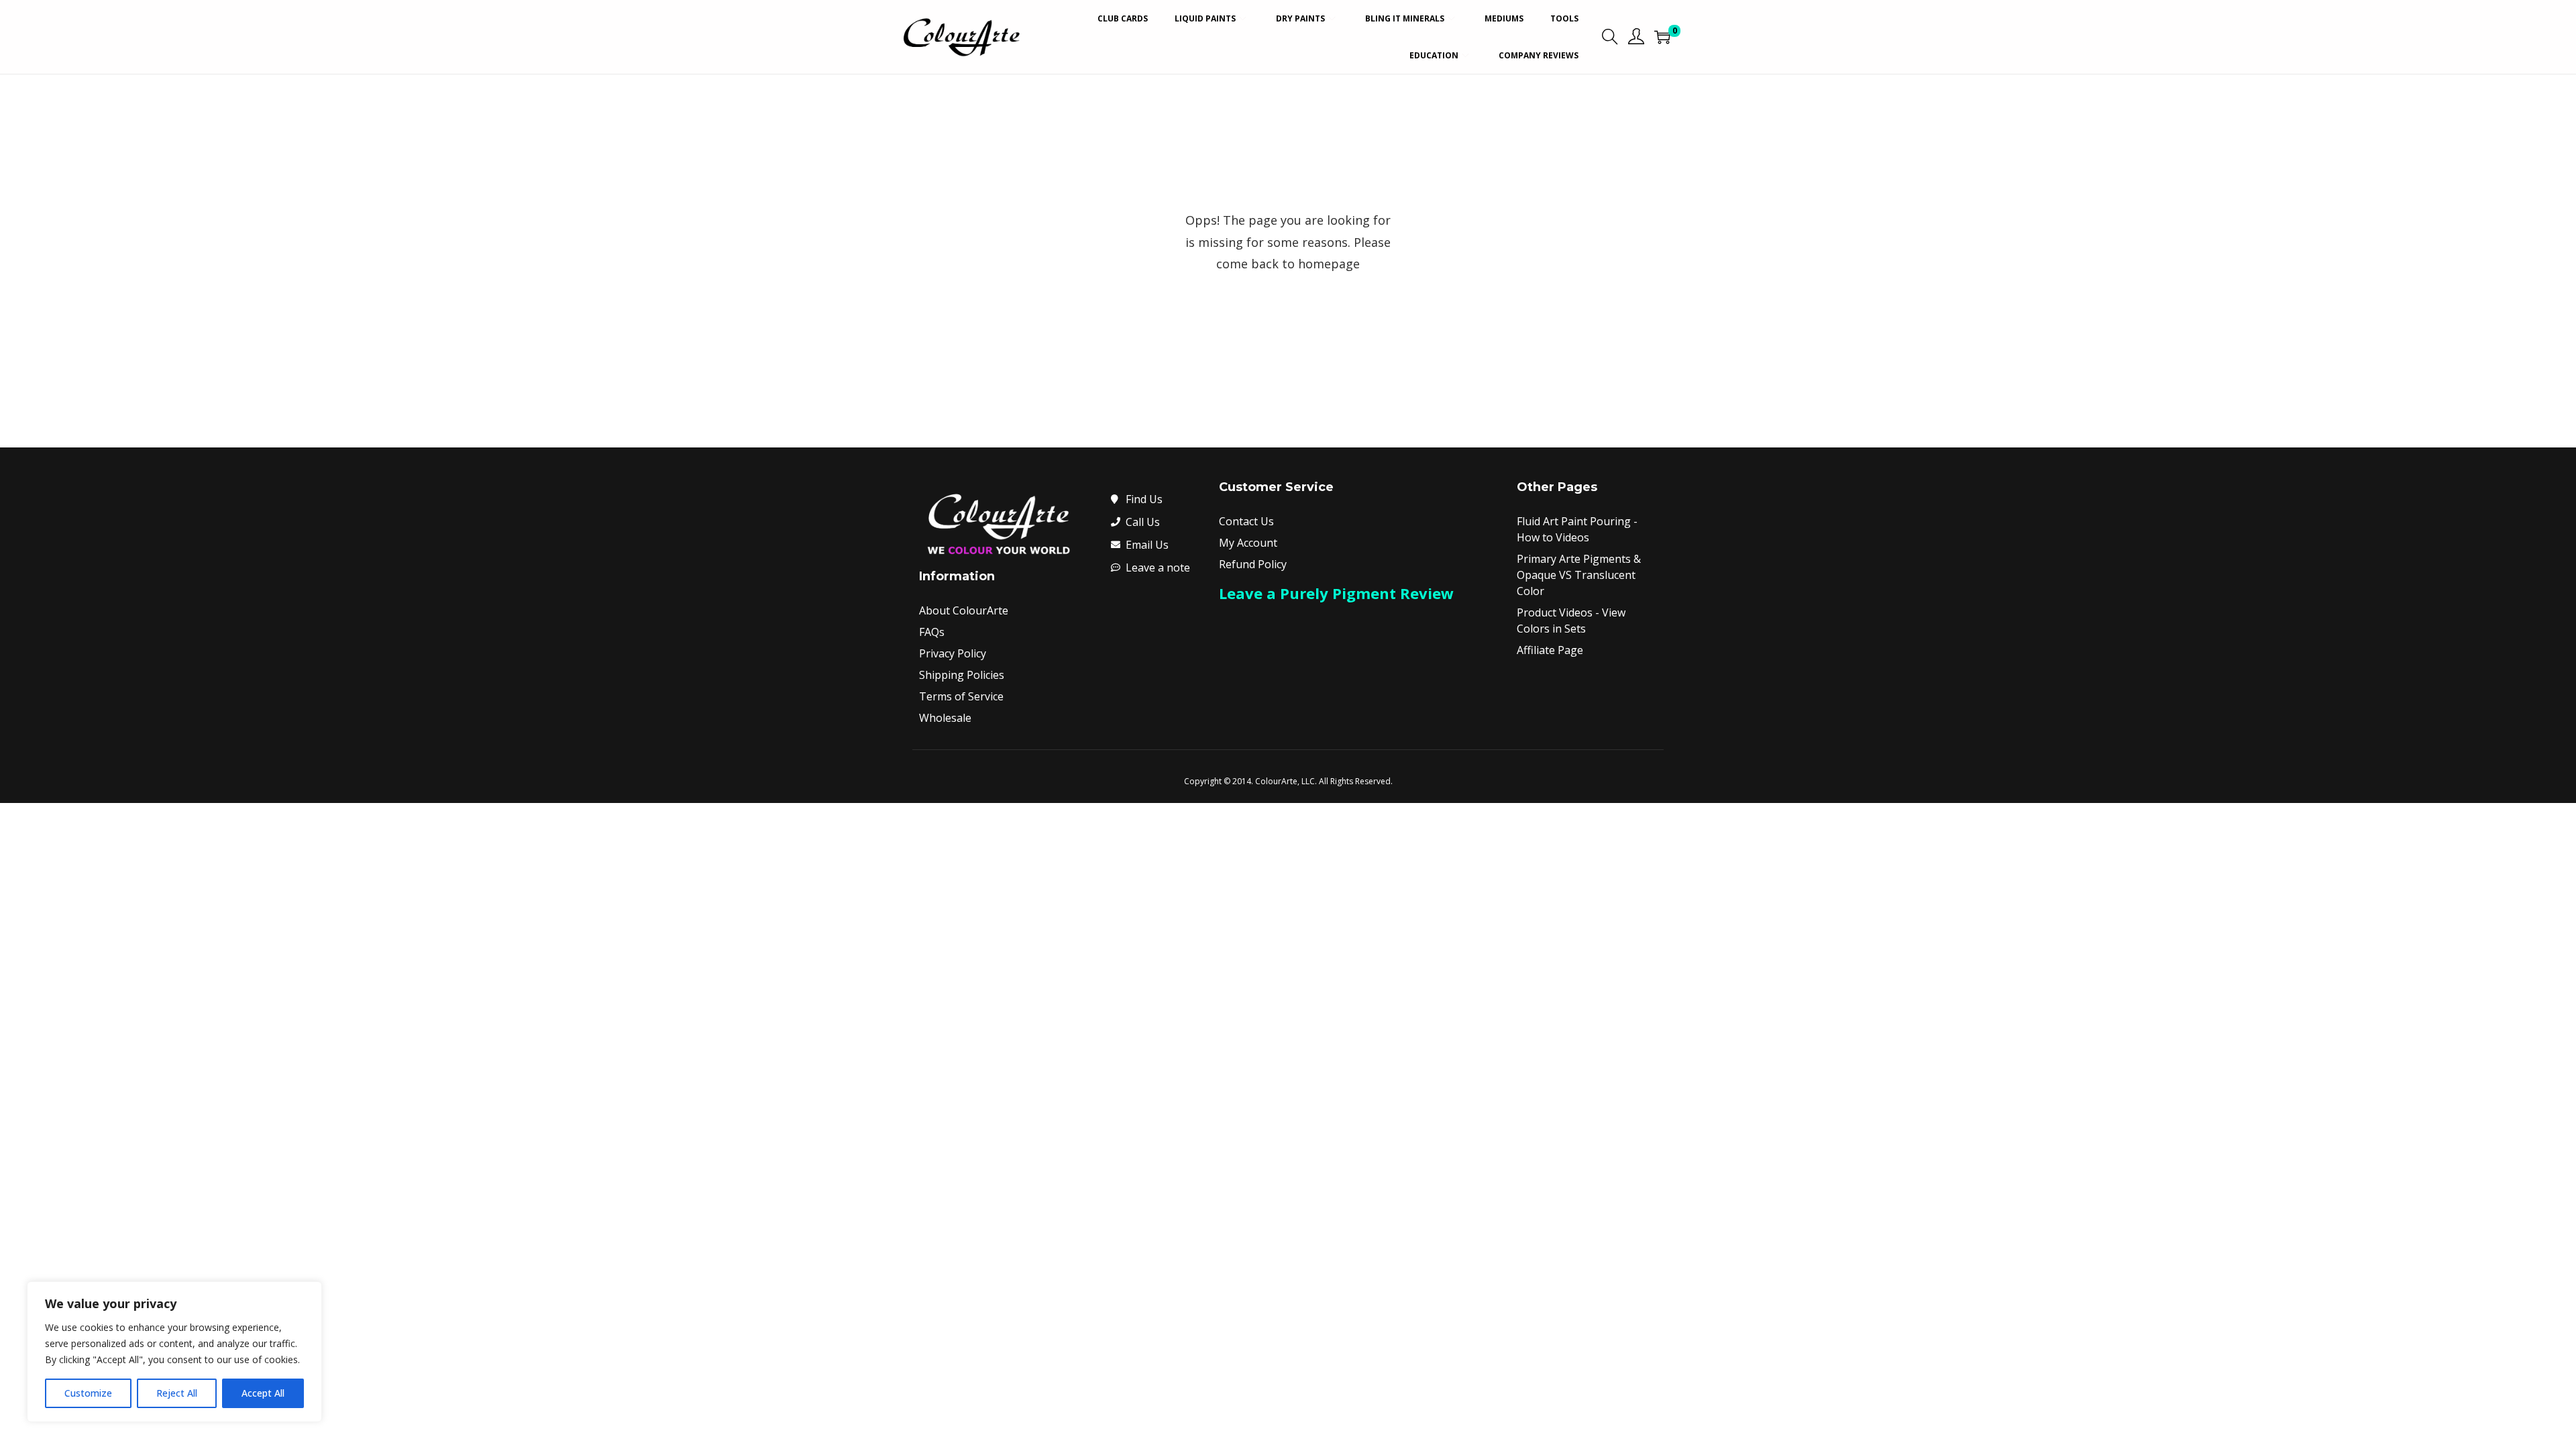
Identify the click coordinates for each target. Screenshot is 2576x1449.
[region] (174, 1352)
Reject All (177, 1393)
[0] (1662, 37)
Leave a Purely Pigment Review (1336, 593)
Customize (88, 1393)
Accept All (263, 1393)
